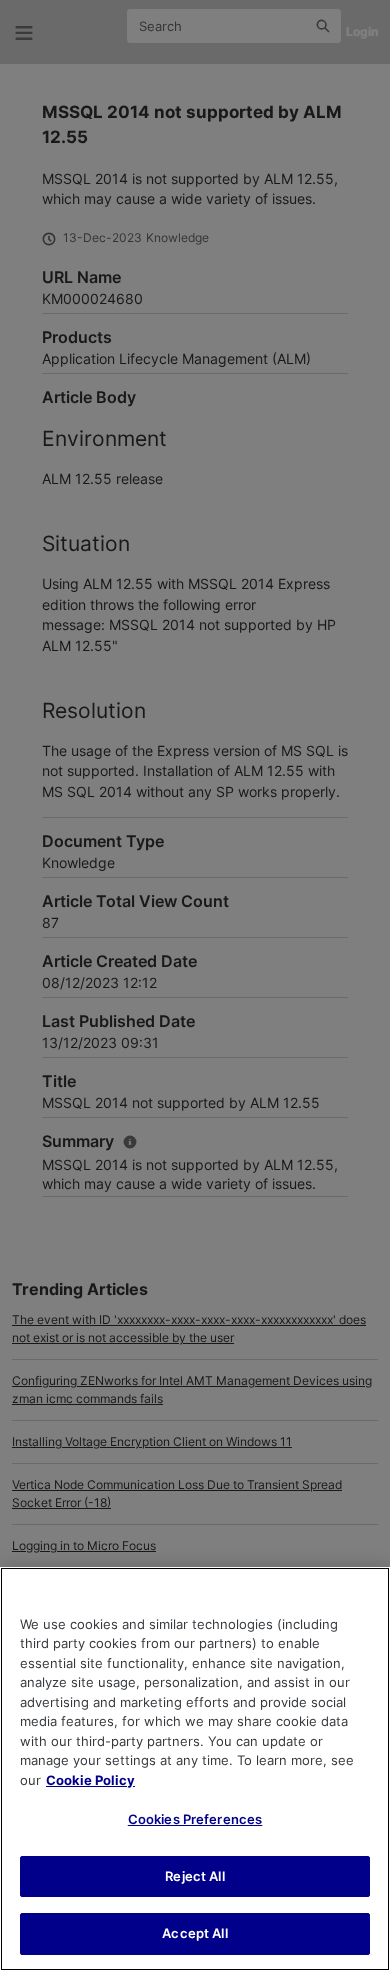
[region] (195, 1769)
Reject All (194, 1876)
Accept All (194, 1933)
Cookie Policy (90, 1780)
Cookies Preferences (195, 1819)
